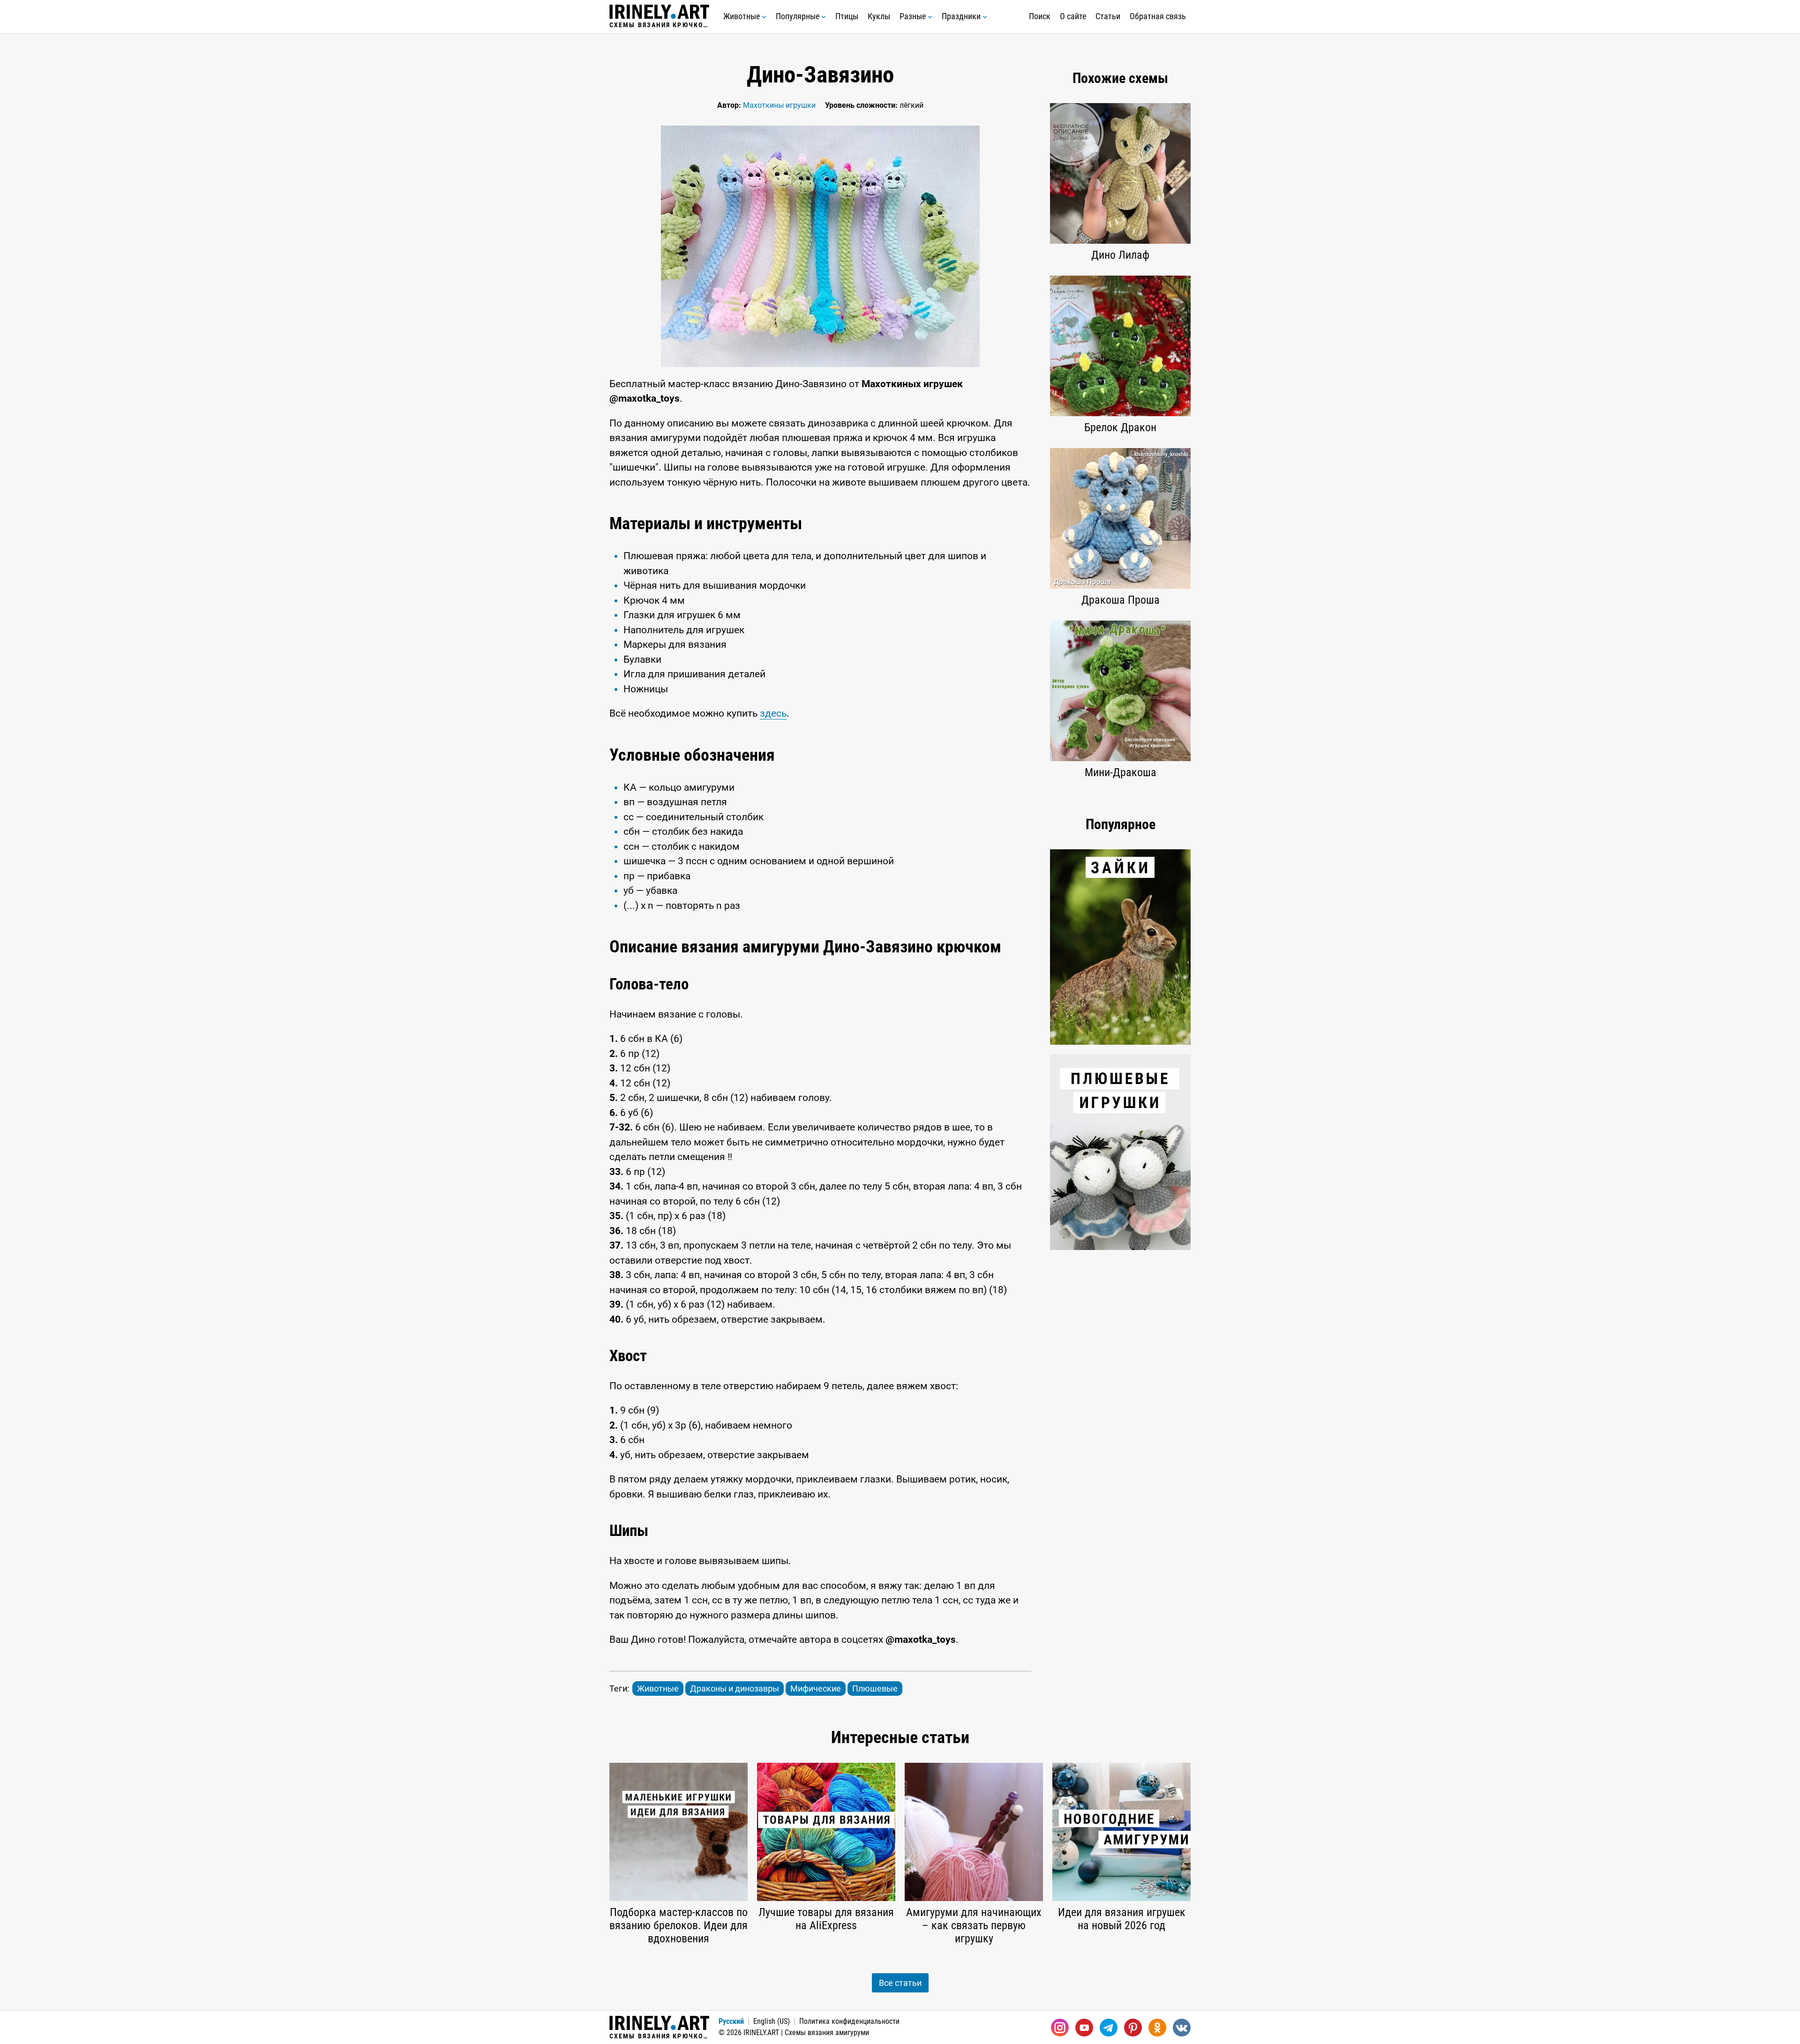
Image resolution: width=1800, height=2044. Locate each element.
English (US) (772, 2021)
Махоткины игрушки (779, 105)
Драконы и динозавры (735, 1688)
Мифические (816, 1688)
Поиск (1040, 16)
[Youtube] (1084, 2028)
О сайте (1073, 16)
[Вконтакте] (1182, 2028)
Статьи (1108, 16)
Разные (914, 16)
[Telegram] (1109, 2028)
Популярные (799, 16)
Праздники (962, 16)
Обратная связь (1158, 16)
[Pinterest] (1133, 2028)
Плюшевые (875, 1688)
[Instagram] (1060, 2028)
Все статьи (900, 1983)
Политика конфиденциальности (849, 2021)
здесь (773, 713)
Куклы (879, 16)
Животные (742, 16)
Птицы (847, 16)
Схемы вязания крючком (659, 25)
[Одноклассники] (1157, 2028)
